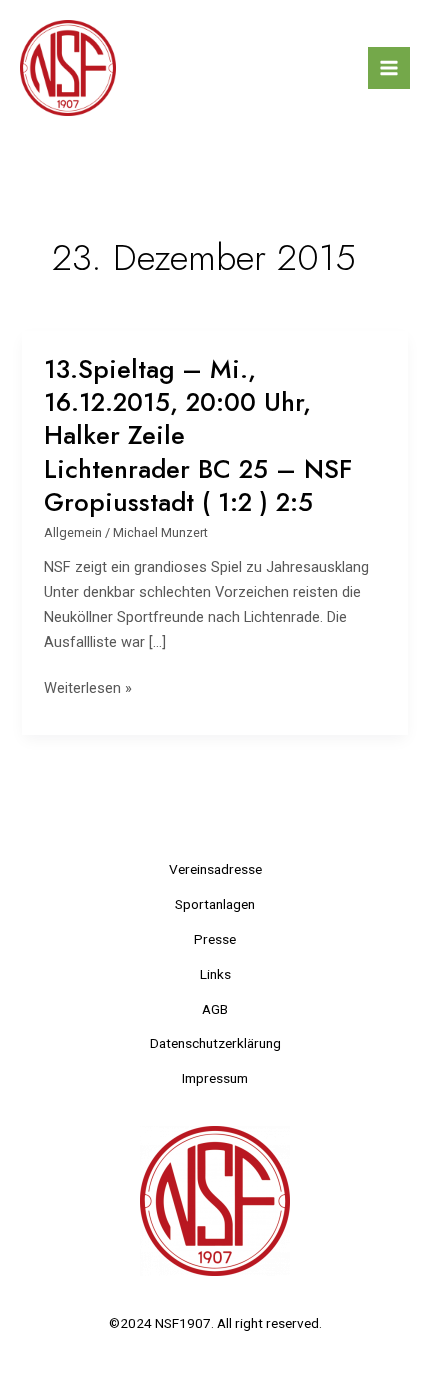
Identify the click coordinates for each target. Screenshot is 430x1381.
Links (215, 974)
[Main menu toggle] (389, 68)
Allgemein (73, 532)
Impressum (215, 1078)
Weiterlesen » (88, 688)
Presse (215, 939)
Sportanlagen (215, 904)
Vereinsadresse (215, 869)
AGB (215, 1009)
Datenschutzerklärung (215, 1043)
